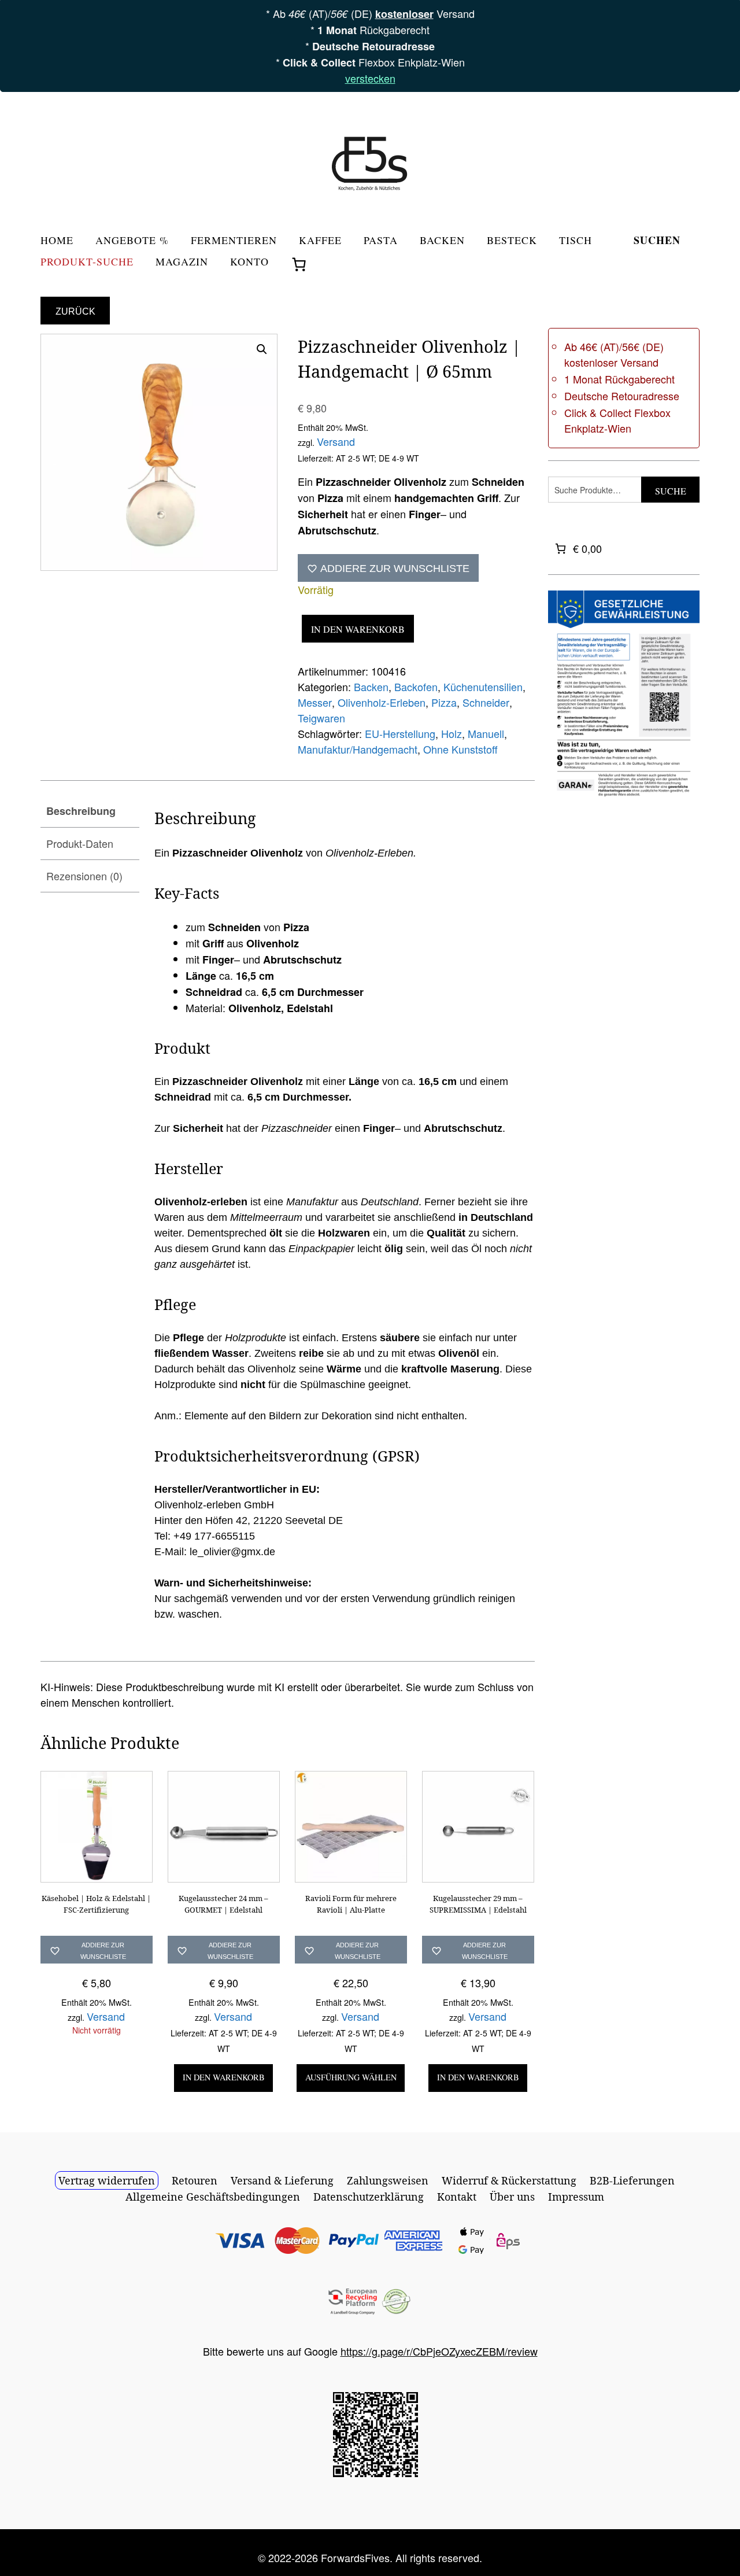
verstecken (370, 78)
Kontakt (457, 2197)
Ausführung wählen (351, 2077)
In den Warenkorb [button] (224, 2077)
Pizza (444, 702)
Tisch (576, 241)
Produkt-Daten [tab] (80, 843)
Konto (249, 262)
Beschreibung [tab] (81, 811)
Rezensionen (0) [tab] (84, 876)
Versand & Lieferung (282, 2180)
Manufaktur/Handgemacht (358, 749)
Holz (452, 733)
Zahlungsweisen (388, 2180)
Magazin (182, 262)
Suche (671, 491)
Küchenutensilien (483, 687)
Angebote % (132, 241)
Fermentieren (234, 241)
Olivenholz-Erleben (382, 702)
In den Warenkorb (358, 629)
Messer (315, 702)
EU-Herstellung (400, 733)
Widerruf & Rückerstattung (509, 2180)
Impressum (576, 2197)
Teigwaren (321, 718)
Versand (336, 441)
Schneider (486, 702)
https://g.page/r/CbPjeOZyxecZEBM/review (439, 2351)
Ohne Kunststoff (460, 749)
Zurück (75, 311)
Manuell (486, 733)
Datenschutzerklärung (369, 2197)
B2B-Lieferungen (632, 2180)
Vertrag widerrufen (107, 2180)
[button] (262, 349)
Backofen (416, 687)
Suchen (657, 241)
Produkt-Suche (87, 262)
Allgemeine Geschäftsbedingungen (213, 2197)
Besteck (512, 241)
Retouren (195, 2180)
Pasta (381, 241)
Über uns (512, 2197)
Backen (442, 241)
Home (57, 241)
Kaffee (320, 241)
